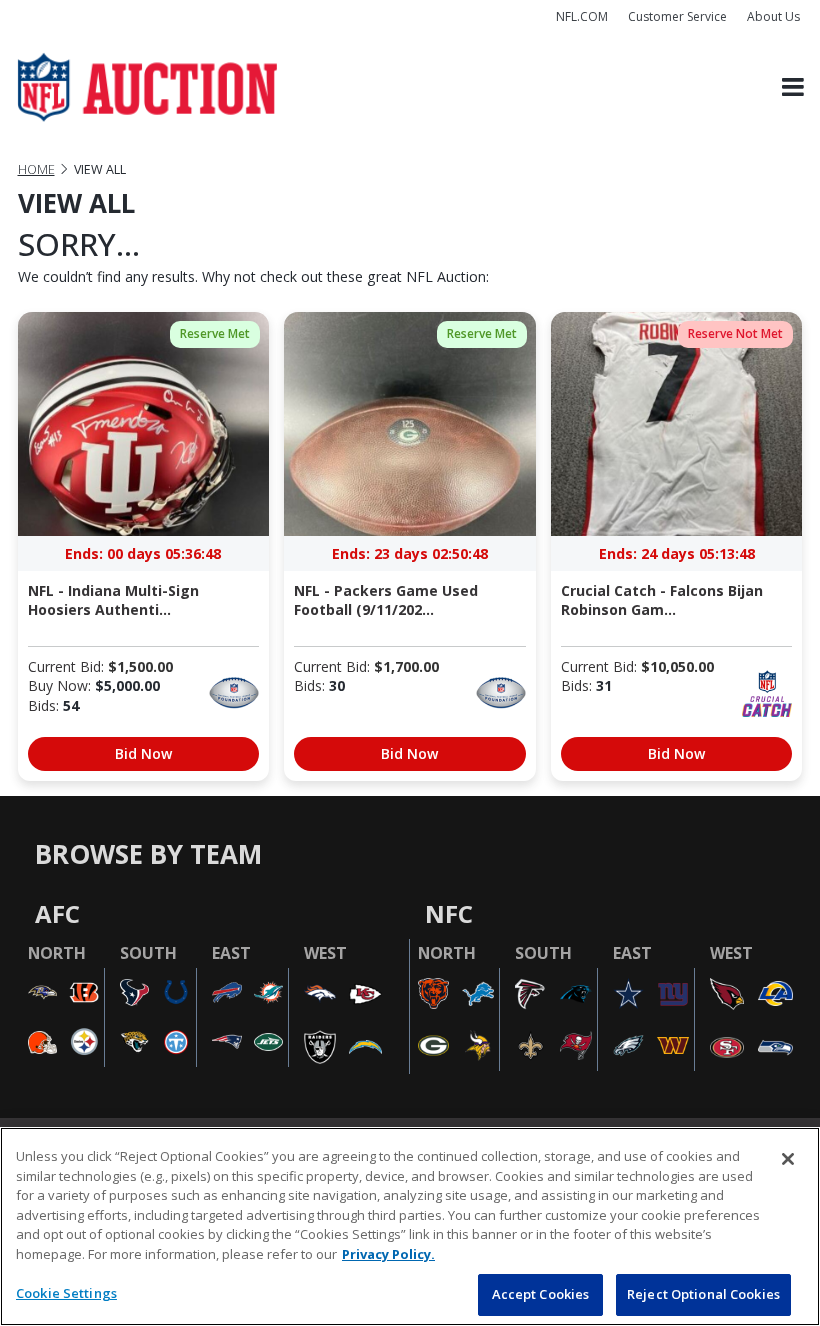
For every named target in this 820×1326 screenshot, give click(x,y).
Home (36, 169)
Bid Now (143, 753)
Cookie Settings (66, 1293)
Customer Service (677, 16)
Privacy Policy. (388, 1254)
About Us (773, 16)
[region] (410, 1226)
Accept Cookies (541, 1294)
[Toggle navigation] (793, 87)
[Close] (788, 1159)
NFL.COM (582, 16)
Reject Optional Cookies (703, 1294)
